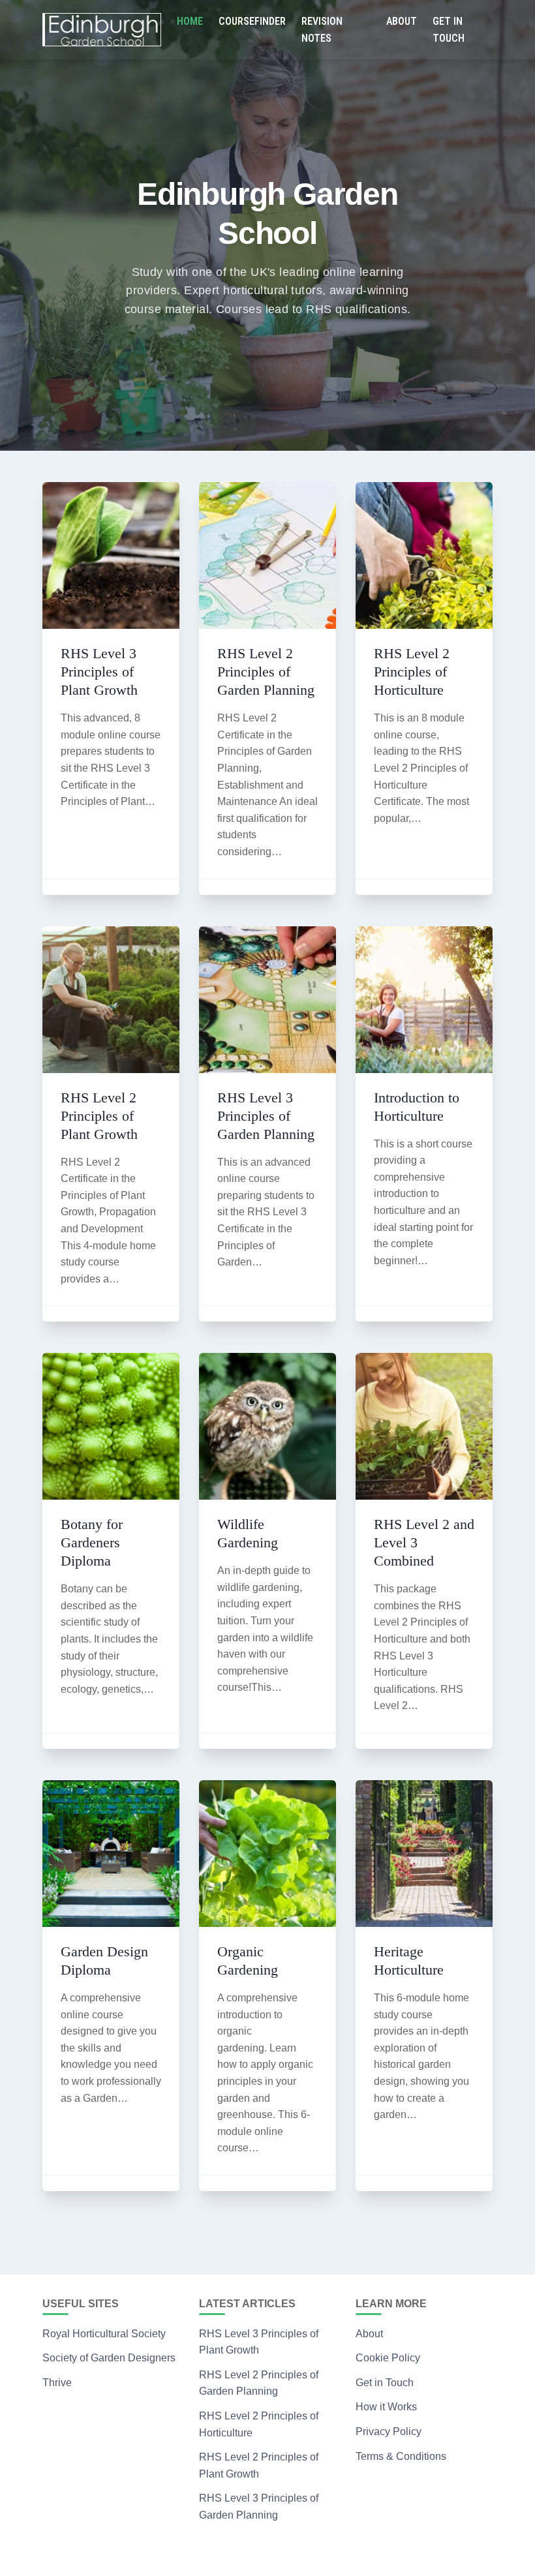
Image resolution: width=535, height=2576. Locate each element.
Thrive (57, 2383)
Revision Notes (322, 30)
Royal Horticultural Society (104, 2334)
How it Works (386, 2407)
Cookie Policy (388, 2358)
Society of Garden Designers (109, 2358)
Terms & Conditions (401, 2456)
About (402, 21)
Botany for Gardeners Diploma (92, 1542)
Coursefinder (252, 21)
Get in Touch (449, 30)
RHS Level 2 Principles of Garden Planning (266, 672)
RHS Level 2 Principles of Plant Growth (99, 1116)
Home (190, 21)
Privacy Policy (389, 2432)
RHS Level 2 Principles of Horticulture (412, 672)
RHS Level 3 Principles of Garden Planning (266, 1116)
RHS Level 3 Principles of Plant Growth (99, 672)
